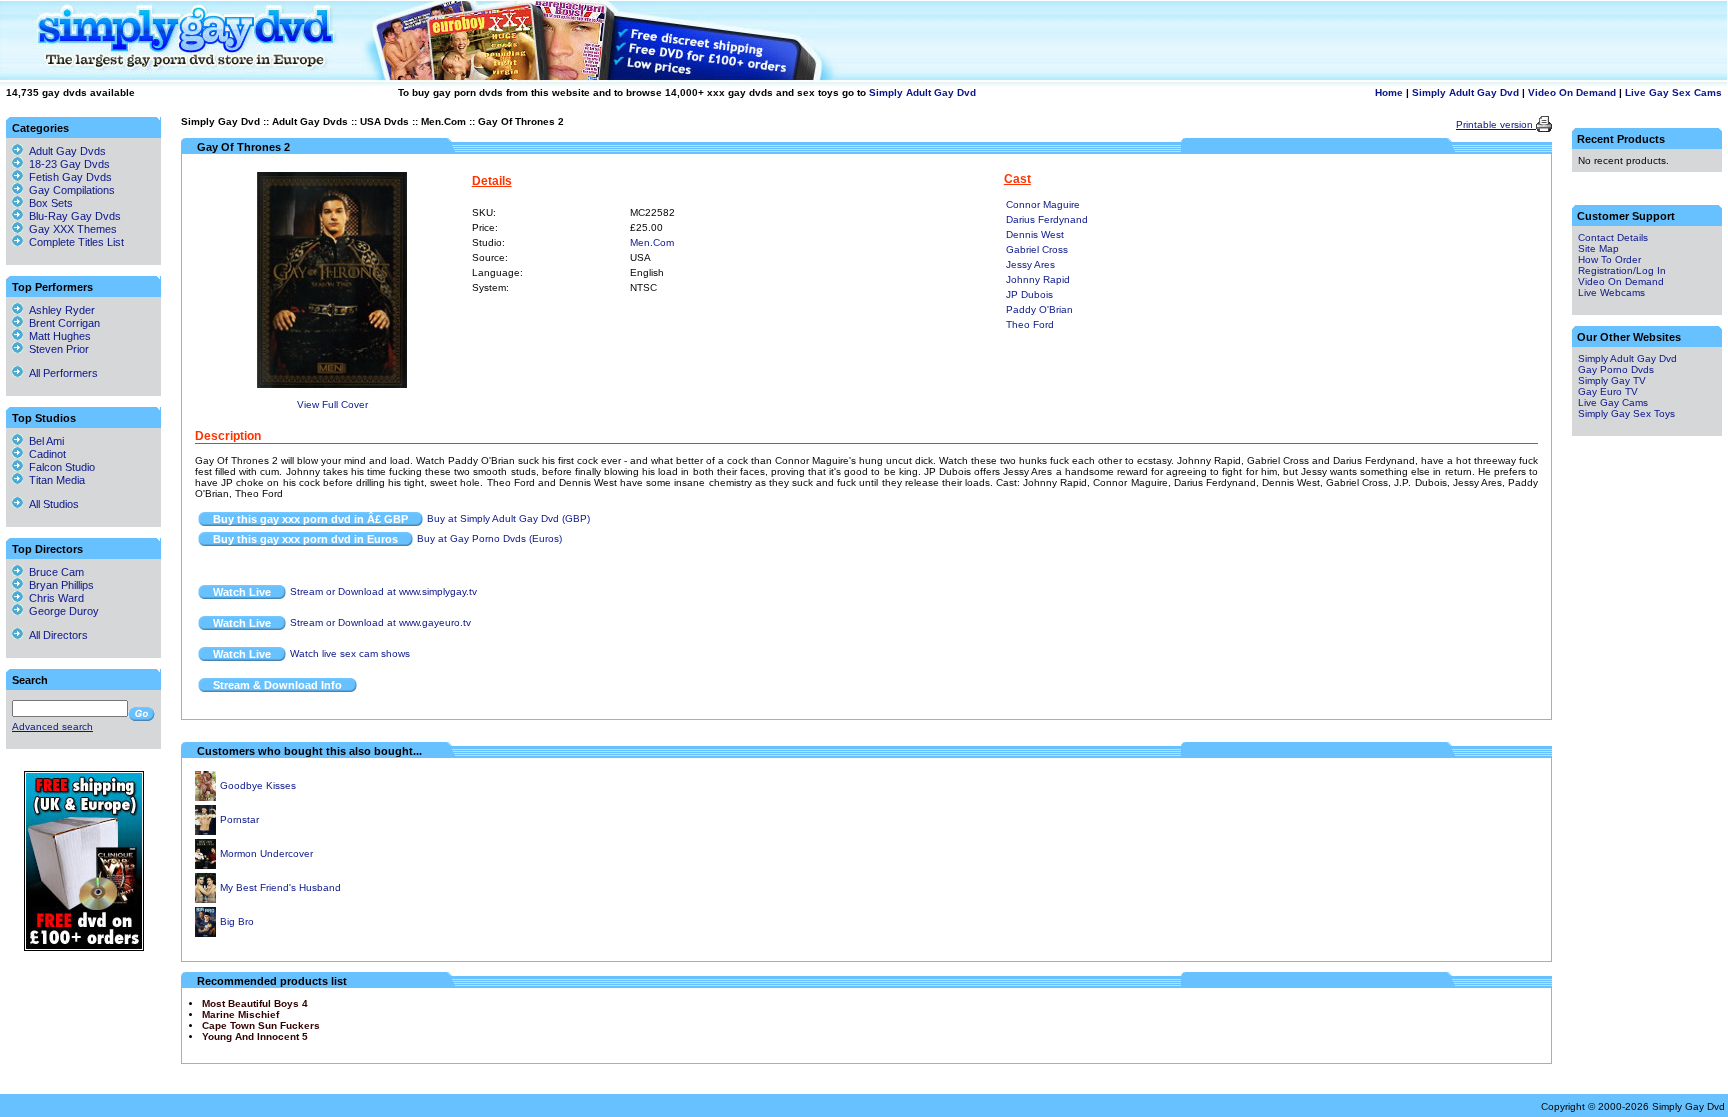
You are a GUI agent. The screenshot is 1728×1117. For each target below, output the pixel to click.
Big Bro (237, 921)
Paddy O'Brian (1039, 309)
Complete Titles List (73, 242)
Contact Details (1613, 237)
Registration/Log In (1622, 270)
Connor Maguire (1043, 204)
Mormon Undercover (266, 853)
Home (1389, 92)
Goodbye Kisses (258, 785)
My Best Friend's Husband (280, 887)
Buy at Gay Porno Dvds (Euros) (489, 538)
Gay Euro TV (1608, 391)
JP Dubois (1029, 294)
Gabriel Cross (1037, 249)
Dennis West (1035, 234)
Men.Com (443, 121)
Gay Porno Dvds (1616, 369)
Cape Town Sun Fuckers (261, 1025)
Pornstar (239, 819)
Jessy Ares (1030, 264)
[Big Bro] (205, 933)
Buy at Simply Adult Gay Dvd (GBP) (508, 518)
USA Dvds (384, 121)
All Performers (60, 373)
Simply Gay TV (1612, 380)
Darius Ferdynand (1047, 219)
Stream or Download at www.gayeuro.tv (380, 622)
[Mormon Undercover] (205, 865)
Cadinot (44, 454)
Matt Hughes (57, 336)
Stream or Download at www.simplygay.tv (383, 591)
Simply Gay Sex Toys (1626, 413)
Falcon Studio (59, 467)
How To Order (1609, 259)
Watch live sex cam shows (350, 653)
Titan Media (54, 480)
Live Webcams (1611, 292)
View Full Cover (332, 404)
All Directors (55, 635)
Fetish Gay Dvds (70, 177)
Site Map (1598, 248)
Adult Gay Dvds (310, 121)
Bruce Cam (53, 572)
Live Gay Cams (1613, 402)
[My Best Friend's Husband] (205, 899)
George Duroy (61, 611)
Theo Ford (1030, 324)
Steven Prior (56, 349)
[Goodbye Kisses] (205, 797)
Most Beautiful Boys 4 (255, 1003)
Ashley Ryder (59, 310)
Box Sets (51, 203)
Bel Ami (43, 441)
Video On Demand (1572, 92)
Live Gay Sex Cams (1673, 92)
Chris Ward (53, 598)
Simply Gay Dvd (220, 121)
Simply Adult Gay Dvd (922, 92)
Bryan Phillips (58, 585)
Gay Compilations (72, 190)
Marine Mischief (240, 1014)
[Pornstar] (205, 831)
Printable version (1496, 124)
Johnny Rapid (1038, 279)
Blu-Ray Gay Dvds (75, 216)
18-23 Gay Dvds (69, 164)
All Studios (51, 504)
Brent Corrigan (61, 323)
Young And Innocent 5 (255, 1036)
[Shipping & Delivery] (84, 947)
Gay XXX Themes (73, 229)
